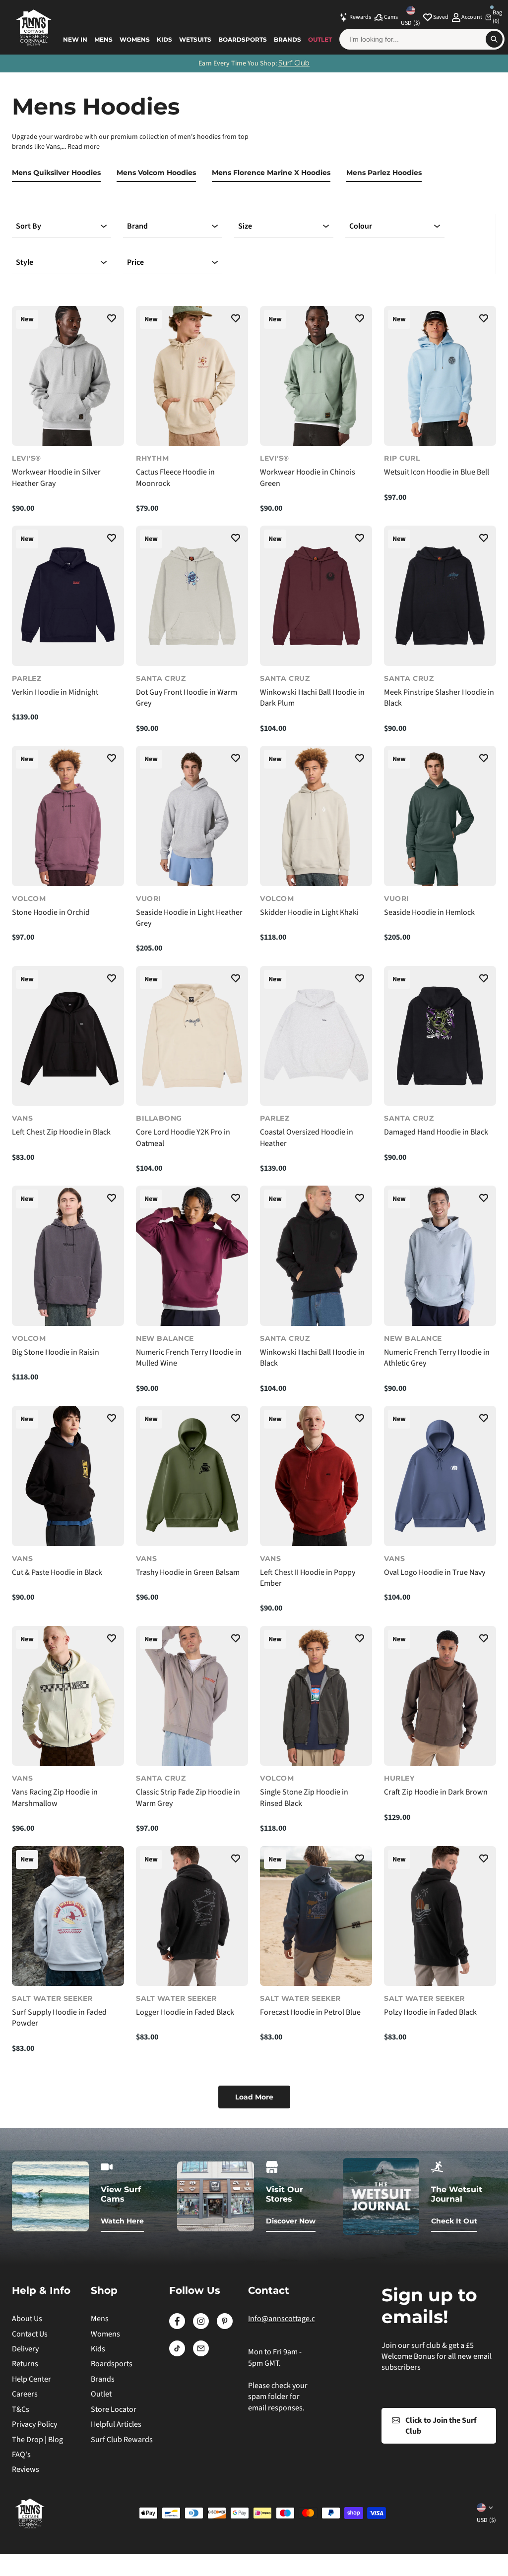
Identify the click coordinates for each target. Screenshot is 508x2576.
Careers (25, 2394)
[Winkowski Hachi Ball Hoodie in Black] (316, 1256)
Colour (361, 226)
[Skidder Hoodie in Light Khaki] (316, 816)
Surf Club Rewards (122, 2440)
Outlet (320, 39)
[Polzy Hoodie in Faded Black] (440, 1916)
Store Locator (114, 2409)
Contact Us (30, 2334)
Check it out (454, 2221)
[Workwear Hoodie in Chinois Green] (316, 376)
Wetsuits (195, 39)
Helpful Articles (116, 2424)
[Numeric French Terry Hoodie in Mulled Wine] (192, 1256)
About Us (27, 2319)
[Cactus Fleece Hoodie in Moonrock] (192, 376)
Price (135, 262)
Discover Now (291, 2221)
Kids (164, 39)
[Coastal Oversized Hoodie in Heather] (316, 1036)
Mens (103, 39)
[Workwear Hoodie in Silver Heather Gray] (68, 376)
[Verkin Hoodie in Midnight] (68, 596)
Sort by (29, 226)
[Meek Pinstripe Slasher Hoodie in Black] (440, 596)
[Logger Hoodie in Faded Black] (192, 1916)
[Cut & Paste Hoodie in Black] (68, 1476)
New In (75, 39)
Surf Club (294, 63)
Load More (254, 2097)
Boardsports (243, 39)
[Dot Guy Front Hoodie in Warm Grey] (192, 596)
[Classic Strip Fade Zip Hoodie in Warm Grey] (192, 1696)
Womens (135, 39)
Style (25, 262)
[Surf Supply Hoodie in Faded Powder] (68, 1916)
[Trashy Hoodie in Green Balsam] (192, 1476)
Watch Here (122, 2221)
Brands (287, 39)
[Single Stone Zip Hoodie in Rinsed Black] (316, 1696)
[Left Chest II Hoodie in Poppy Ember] (316, 1476)
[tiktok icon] (177, 2354)
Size (245, 226)
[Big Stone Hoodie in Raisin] (68, 1256)
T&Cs (21, 2409)
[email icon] (201, 2354)
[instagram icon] (201, 2327)
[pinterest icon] (225, 2327)
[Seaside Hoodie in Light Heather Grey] (192, 816)
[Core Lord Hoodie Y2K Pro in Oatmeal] (192, 1036)
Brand (137, 226)
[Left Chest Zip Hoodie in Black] (68, 1036)
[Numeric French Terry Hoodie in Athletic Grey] (440, 1256)
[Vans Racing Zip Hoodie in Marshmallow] (68, 1696)
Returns (25, 2364)
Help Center (32, 2379)
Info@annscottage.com (287, 2319)
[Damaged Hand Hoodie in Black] (440, 1036)
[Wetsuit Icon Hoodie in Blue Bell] (440, 376)
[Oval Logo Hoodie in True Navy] (440, 1476)
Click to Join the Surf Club (441, 2426)
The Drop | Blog (37, 2440)
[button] (112, 320)
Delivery (25, 2349)
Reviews (26, 2469)
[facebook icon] (177, 2327)
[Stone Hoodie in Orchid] (68, 816)
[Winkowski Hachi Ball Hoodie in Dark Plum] (316, 596)
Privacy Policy (34, 2424)
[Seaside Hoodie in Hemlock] (440, 816)
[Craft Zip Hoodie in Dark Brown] (440, 1696)
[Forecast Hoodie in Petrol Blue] (316, 1916)
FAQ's (21, 2455)
